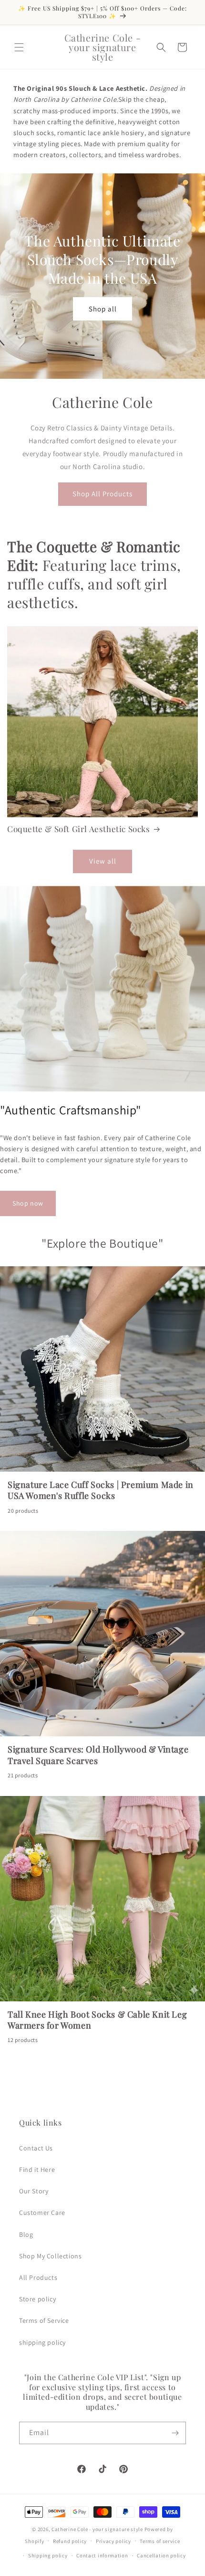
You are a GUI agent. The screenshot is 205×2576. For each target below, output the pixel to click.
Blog (26, 2234)
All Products (38, 2277)
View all (103, 861)
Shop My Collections (50, 2256)
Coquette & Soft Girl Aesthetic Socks (79, 829)
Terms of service (160, 2541)
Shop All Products (102, 494)
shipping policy (42, 2342)
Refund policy (70, 2541)
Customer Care (42, 2213)
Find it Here (37, 2170)
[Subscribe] (175, 2433)
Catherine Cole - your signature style (97, 2529)
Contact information (102, 2555)
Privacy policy (113, 2541)
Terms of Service (44, 2320)
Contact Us (36, 2148)
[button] (19, 47)
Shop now (28, 1203)
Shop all (103, 308)
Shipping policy (48, 2555)
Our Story (34, 2191)
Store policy (37, 2299)
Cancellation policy (161, 2555)
